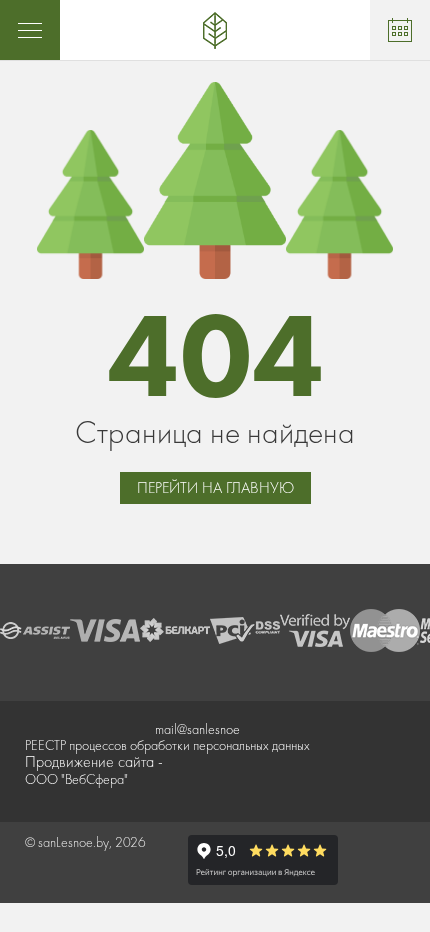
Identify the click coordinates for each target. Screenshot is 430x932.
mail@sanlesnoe (197, 729)
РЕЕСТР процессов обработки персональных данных (167, 745)
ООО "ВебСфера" (76, 779)
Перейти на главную (215, 487)
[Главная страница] (215, 30)
